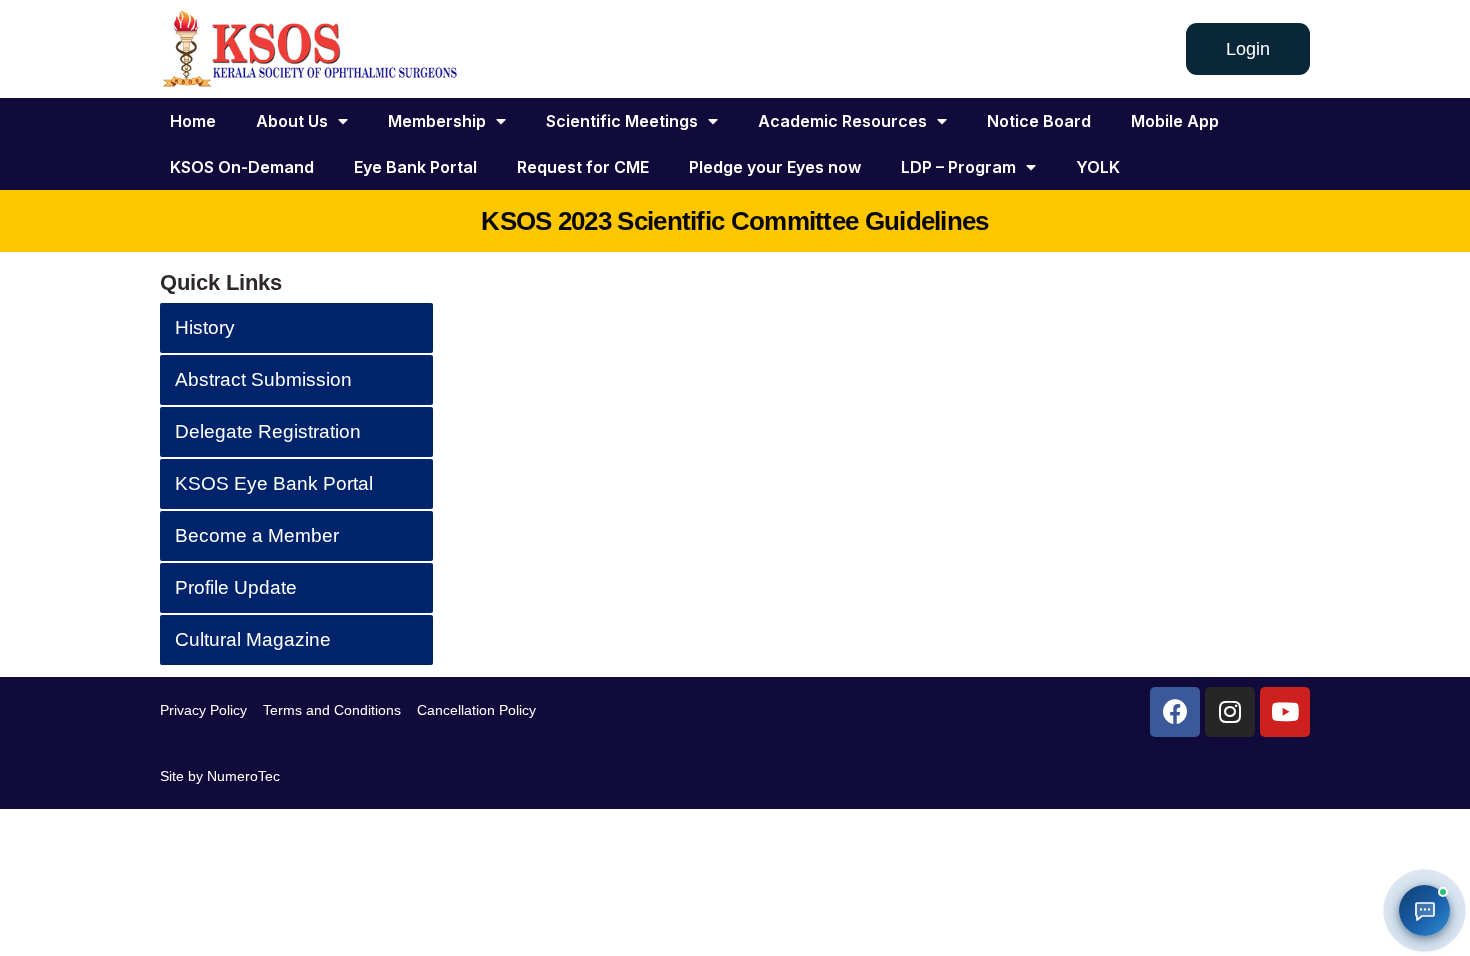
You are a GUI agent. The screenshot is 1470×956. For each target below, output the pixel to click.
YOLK (1098, 167)
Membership (437, 121)
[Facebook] (1175, 712)
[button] (1248, 49)
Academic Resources (842, 121)
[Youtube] (1285, 712)
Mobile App (1175, 121)
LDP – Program (958, 167)
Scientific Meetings (622, 121)
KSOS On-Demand (242, 167)
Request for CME (583, 167)
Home (193, 121)
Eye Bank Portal (415, 167)
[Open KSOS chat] (1424, 910)
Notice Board (1039, 121)
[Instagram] (1230, 712)
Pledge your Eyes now (775, 167)
